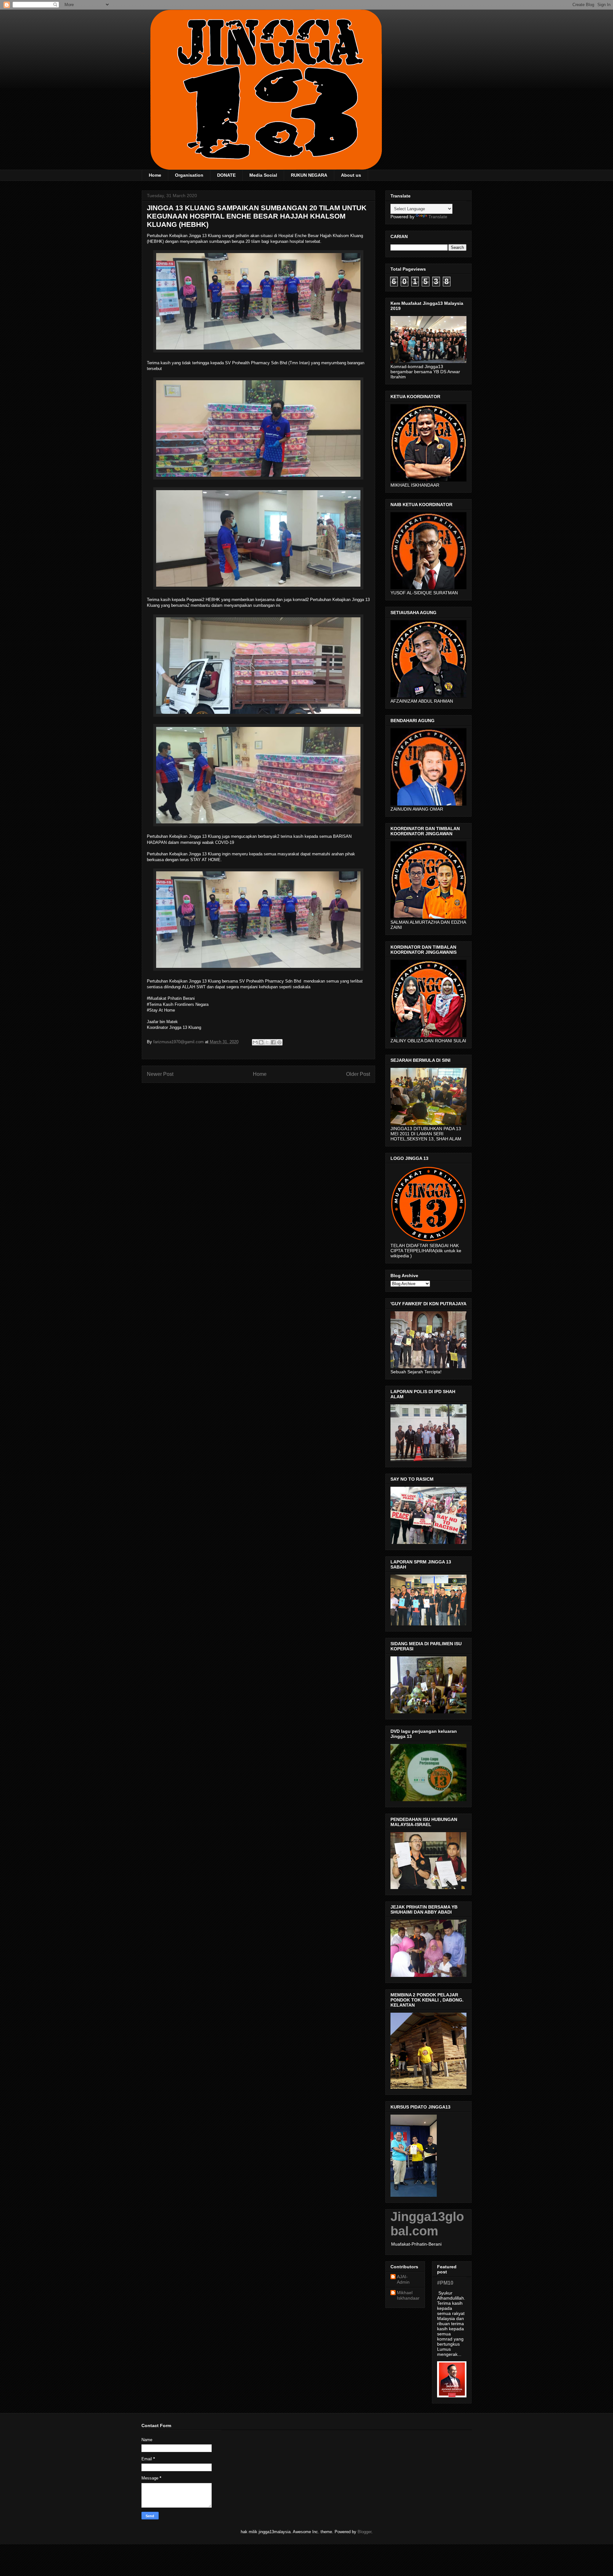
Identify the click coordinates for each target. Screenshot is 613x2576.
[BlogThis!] (261, 1042)
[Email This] (255, 1042)
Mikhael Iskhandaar (408, 2295)
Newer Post (160, 1074)
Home (155, 175)
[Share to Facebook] (273, 1042)
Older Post (358, 1074)
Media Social (263, 175)
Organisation (189, 175)
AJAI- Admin (403, 2279)
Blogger (364, 2532)
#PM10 (445, 2283)
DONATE (226, 175)
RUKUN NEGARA (309, 175)
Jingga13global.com (427, 2224)
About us (351, 175)
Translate (438, 217)
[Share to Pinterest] (279, 1042)
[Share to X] (267, 1042)
